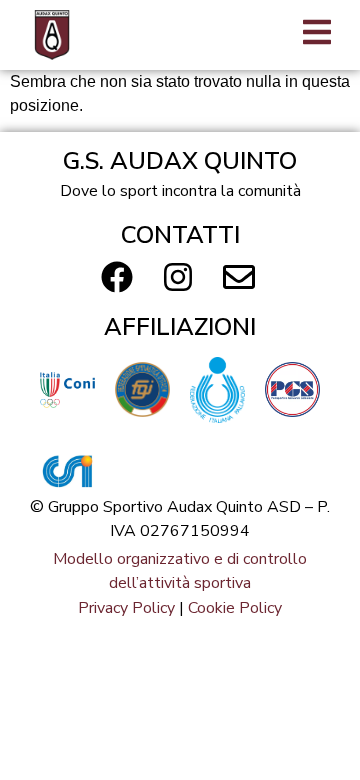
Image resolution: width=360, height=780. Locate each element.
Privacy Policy (126, 608)
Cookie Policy (235, 608)
